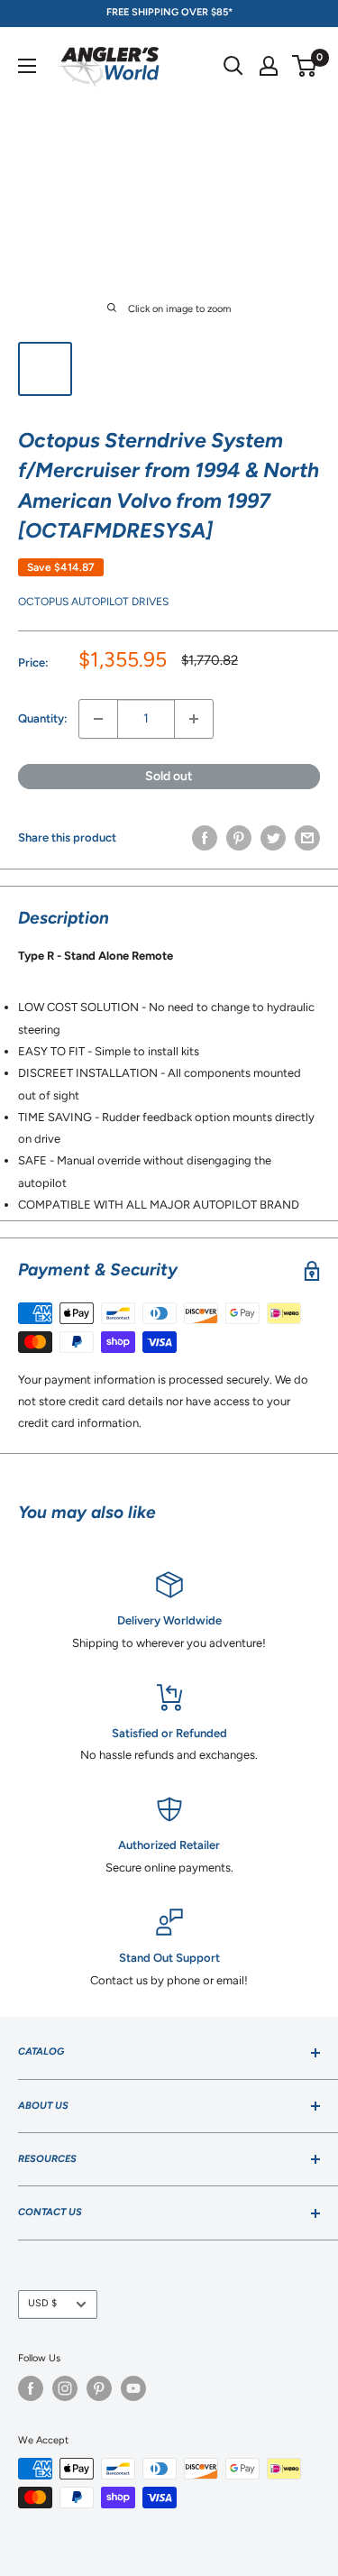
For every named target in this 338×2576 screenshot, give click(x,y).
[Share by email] (307, 838)
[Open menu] (27, 66)
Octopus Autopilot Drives (93, 602)
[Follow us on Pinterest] (99, 2388)
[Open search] (233, 66)
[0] (305, 66)
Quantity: (43, 718)
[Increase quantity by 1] (194, 719)
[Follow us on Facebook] (31, 2388)
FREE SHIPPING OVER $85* (169, 12)
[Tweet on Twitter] (273, 838)
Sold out (169, 776)
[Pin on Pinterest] (239, 838)
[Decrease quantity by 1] (98, 719)
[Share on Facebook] (205, 838)
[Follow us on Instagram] (65, 2388)
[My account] (269, 66)
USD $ (42, 2303)
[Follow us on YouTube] (133, 2388)
